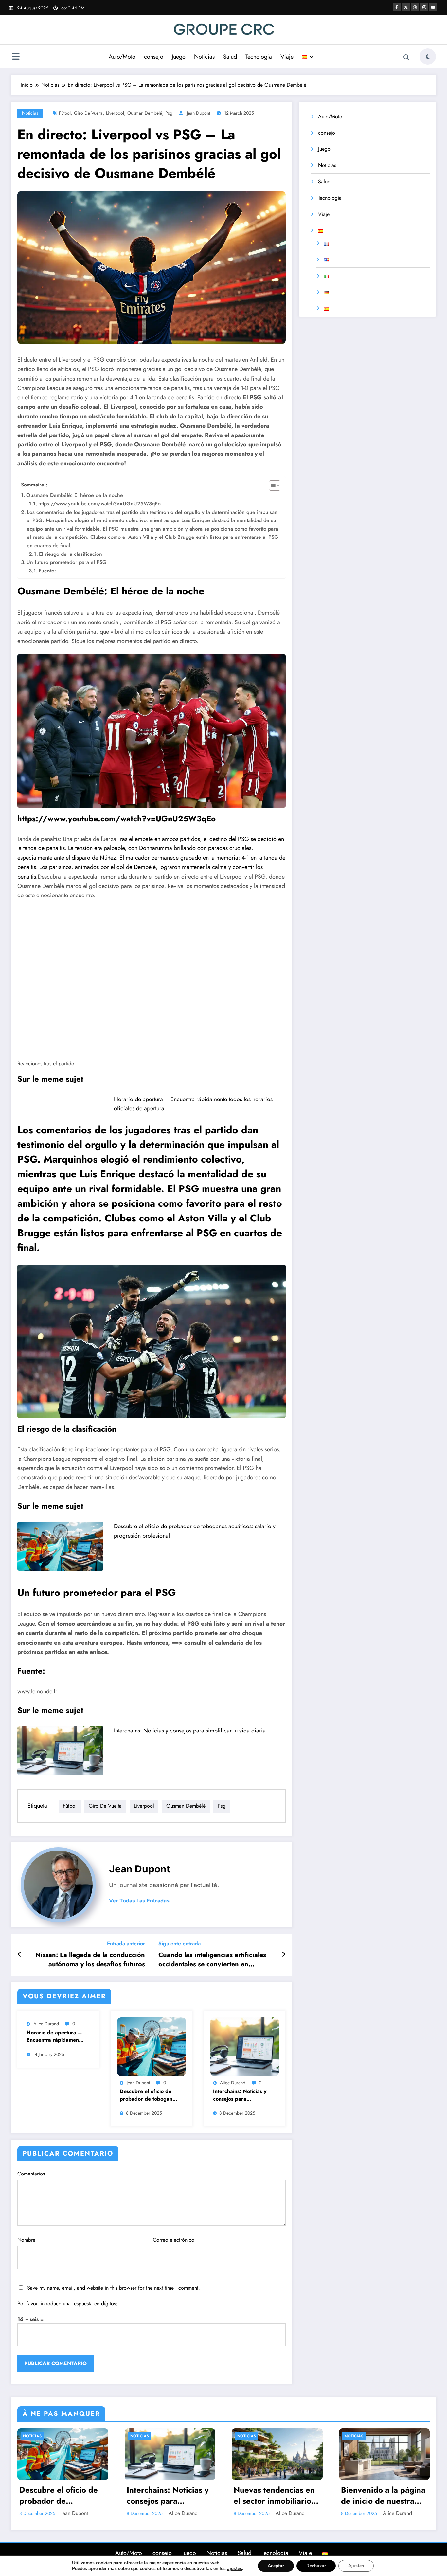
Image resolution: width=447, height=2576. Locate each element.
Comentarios (31, 2174)
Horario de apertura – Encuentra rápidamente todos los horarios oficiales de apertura (55, 2036)
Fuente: (47, 571)
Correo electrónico (174, 2240)
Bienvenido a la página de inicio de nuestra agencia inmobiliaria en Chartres (384, 2495)
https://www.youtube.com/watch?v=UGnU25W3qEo (99, 504)
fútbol (65, 113)
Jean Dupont (198, 113)
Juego (179, 57)
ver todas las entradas (139, 1901)
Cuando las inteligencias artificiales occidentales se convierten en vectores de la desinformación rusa (212, 1960)
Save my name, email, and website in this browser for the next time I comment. (114, 2288)
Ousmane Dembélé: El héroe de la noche (75, 495)
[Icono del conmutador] (16, 57)
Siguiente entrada (179, 1944)
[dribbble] (415, 7)
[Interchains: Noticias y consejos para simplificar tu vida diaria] (60, 1750)
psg (169, 113)
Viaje (287, 57)
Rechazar (316, 2566)
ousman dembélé (145, 113)
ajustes (235, 2569)
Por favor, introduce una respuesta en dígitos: (67, 2303)
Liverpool (115, 113)
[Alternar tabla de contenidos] (271, 486)
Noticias (204, 57)
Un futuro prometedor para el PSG (67, 562)
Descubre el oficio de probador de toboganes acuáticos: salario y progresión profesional (149, 2095)
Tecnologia (259, 57)
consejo (154, 57)
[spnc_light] (428, 57)
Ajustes (356, 2566)
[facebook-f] (397, 7)
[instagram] (424, 7)
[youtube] (433, 7)
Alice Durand (46, 2024)
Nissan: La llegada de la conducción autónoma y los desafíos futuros (90, 1960)
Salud (230, 57)
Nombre (26, 2240)
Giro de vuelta (88, 113)
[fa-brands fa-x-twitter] (406, 7)
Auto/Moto (122, 57)
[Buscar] (406, 58)
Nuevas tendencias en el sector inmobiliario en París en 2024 (274, 2495)
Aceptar (276, 2566)
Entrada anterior (126, 1944)
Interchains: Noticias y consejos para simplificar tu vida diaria (190, 1731)
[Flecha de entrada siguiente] (284, 1955)
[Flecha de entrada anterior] (19, 1955)
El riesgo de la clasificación (71, 554)
